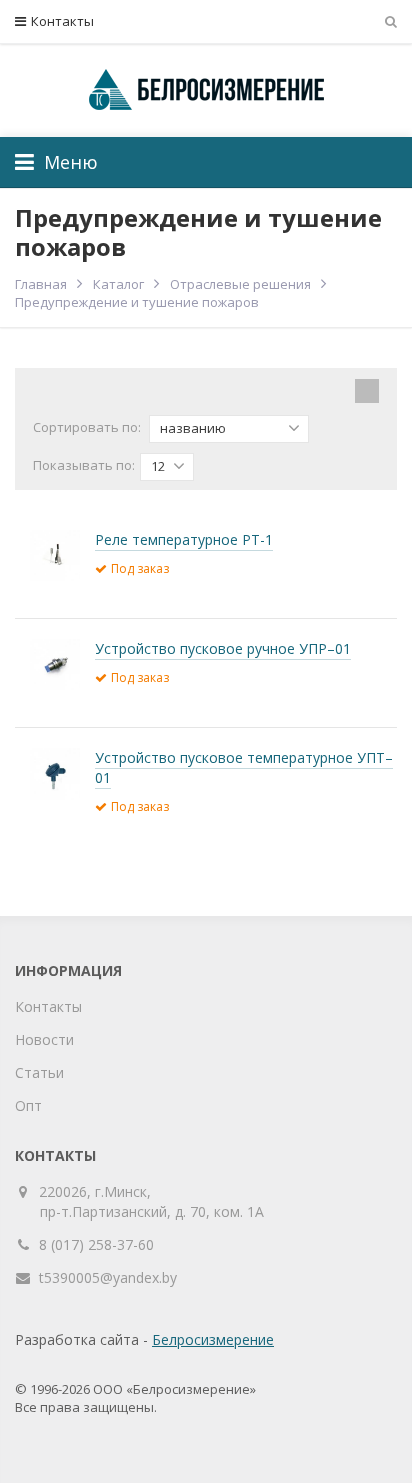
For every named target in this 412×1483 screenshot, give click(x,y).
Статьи (39, 1072)
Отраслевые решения (240, 284)
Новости (44, 1039)
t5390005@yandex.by (108, 1277)
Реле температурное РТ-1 (184, 539)
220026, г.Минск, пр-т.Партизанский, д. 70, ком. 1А (152, 1201)
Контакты (62, 21)
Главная (41, 284)
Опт (28, 1105)
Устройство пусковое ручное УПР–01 (223, 648)
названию (193, 428)
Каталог (118, 284)
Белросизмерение (213, 1339)
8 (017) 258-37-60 (96, 1244)
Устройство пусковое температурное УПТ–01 (244, 767)
